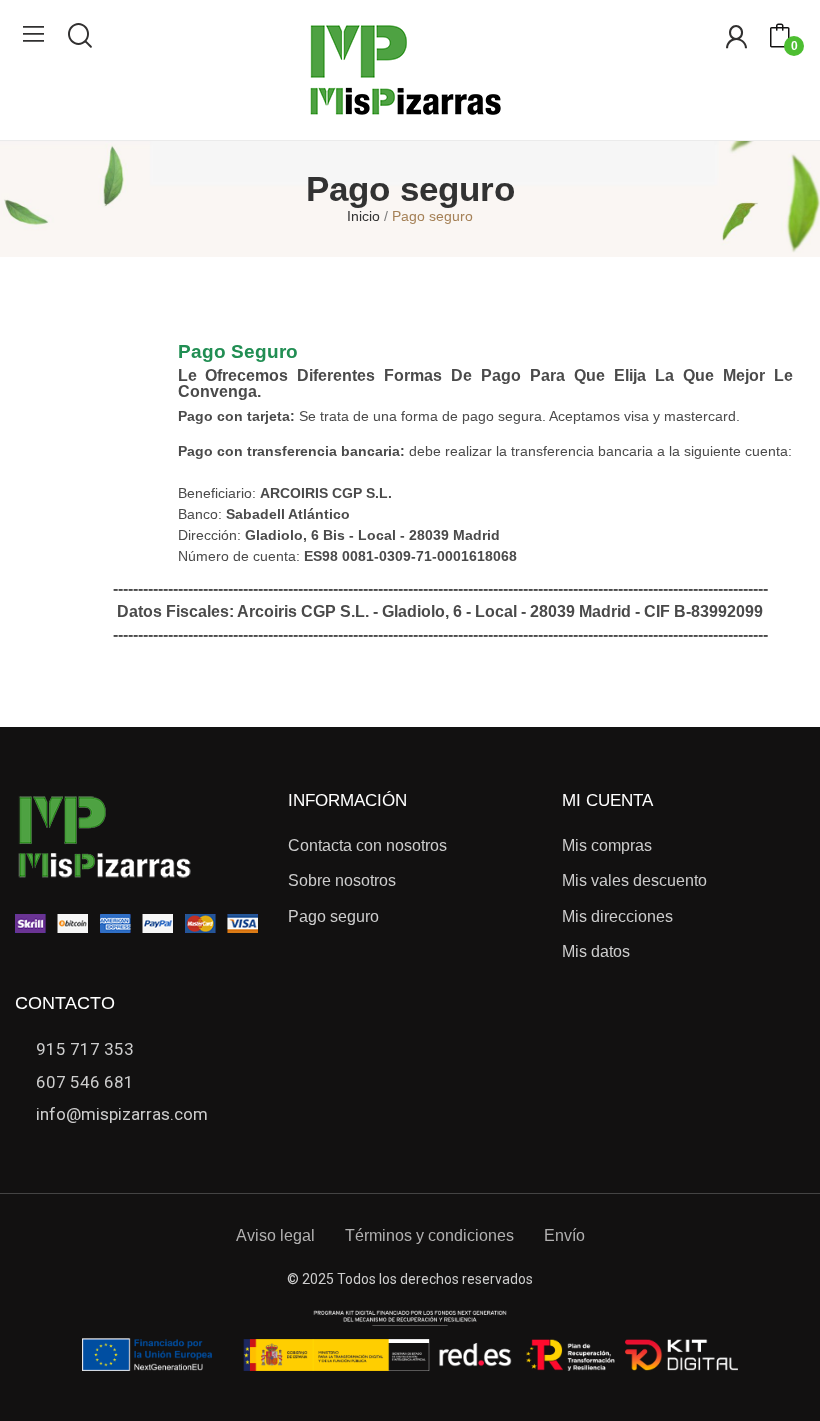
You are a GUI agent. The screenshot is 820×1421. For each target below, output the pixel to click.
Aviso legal (275, 1235)
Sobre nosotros (342, 880)
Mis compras (607, 845)
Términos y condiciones (429, 1235)
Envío (564, 1235)
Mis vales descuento (634, 880)
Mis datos (596, 951)
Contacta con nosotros (367, 845)
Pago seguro (333, 916)
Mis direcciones (617, 916)
